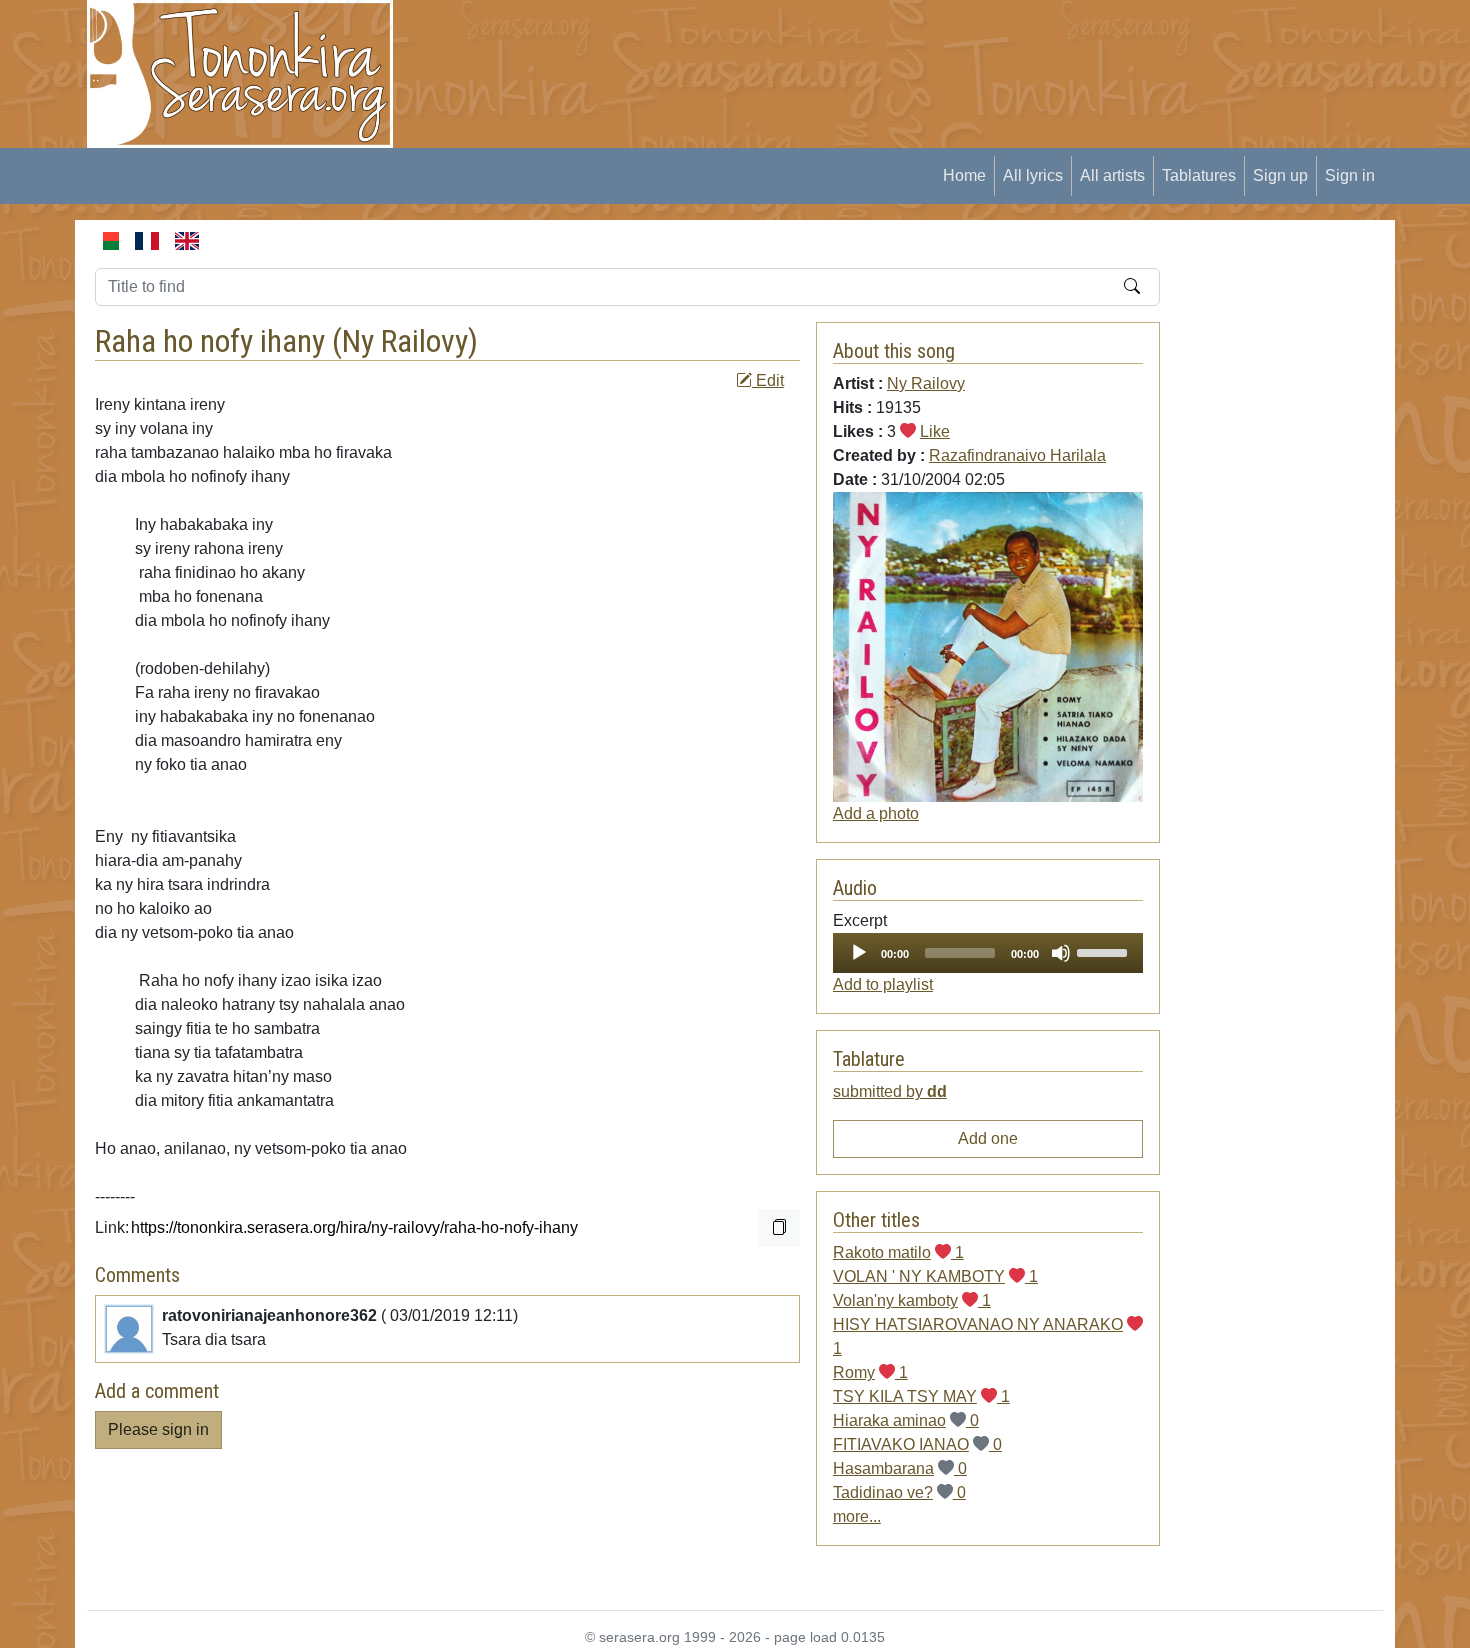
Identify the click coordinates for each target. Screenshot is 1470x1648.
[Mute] (1061, 953)
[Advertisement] (781, 45)
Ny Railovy (405, 341)
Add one (988, 1138)
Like (935, 431)
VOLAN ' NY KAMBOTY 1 (935, 1276)
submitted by (890, 1091)
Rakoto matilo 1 (898, 1252)
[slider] (1105, 951)
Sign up (1280, 175)
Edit (768, 380)
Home (964, 175)
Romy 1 (870, 1372)
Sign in (1350, 175)
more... (857, 1516)
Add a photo (876, 813)
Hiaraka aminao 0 (906, 1420)
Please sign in (158, 1429)
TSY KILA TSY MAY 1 (921, 1396)
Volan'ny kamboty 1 (912, 1300)
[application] (988, 953)
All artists (1112, 175)
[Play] (859, 953)
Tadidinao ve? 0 (899, 1492)
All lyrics (1033, 175)
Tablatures (1199, 175)
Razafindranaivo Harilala (1017, 455)
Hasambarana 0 (900, 1468)
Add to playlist (883, 984)
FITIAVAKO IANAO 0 (917, 1444)
